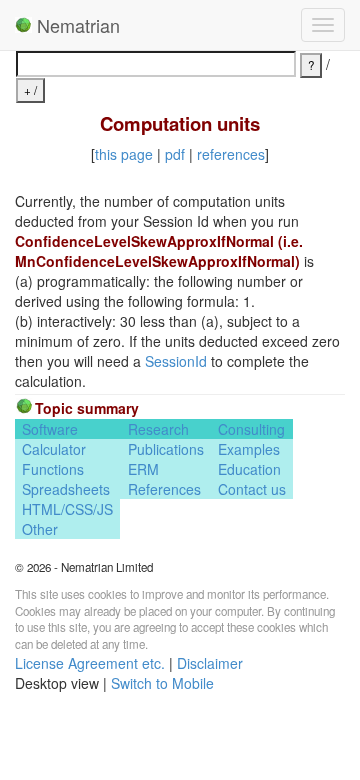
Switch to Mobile (162, 683)
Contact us (252, 489)
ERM (143, 469)
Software (50, 429)
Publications (166, 449)
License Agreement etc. (90, 663)
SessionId (176, 361)
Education (249, 469)
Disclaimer (210, 663)
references (231, 154)
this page (124, 154)
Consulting (251, 429)
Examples (249, 449)
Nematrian (76, 25)
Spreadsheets (66, 489)
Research (158, 429)
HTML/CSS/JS (67, 509)
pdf (175, 154)
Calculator (54, 449)
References (164, 489)
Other (40, 529)
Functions (53, 469)
